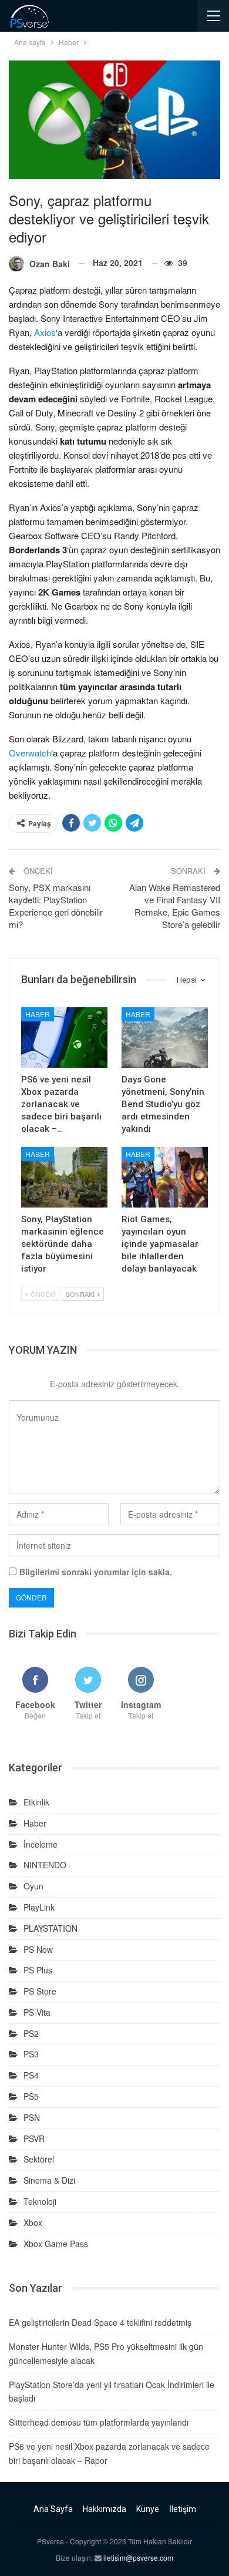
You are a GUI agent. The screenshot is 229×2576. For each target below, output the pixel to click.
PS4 (31, 2075)
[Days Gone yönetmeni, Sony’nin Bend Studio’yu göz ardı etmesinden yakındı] (165, 1038)
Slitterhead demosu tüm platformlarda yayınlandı (99, 2422)
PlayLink (39, 1907)
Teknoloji (40, 2201)
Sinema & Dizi (49, 2180)
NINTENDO (45, 1865)
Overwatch (30, 753)
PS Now (38, 1949)
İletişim (183, 2509)
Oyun (33, 1886)
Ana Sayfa (53, 2509)
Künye (148, 2509)
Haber (38, 1014)
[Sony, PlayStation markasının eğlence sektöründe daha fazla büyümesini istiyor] (64, 1177)
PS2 (31, 2033)
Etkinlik (36, 1802)
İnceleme (41, 1844)
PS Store (40, 1991)
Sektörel (39, 2159)
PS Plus (38, 1970)
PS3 (31, 2054)
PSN (32, 2117)
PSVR (34, 2138)
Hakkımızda (105, 2509)
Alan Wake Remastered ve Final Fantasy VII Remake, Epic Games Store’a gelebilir (175, 906)
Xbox (33, 2222)
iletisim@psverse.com (138, 2557)
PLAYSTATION (50, 1928)
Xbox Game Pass (56, 2244)
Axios (45, 332)
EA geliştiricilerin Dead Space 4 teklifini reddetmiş (100, 2322)
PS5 (31, 2096)
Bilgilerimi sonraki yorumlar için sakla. (96, 1572)
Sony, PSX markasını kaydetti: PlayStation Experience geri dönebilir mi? (56, 906)
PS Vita (37, 2012)
